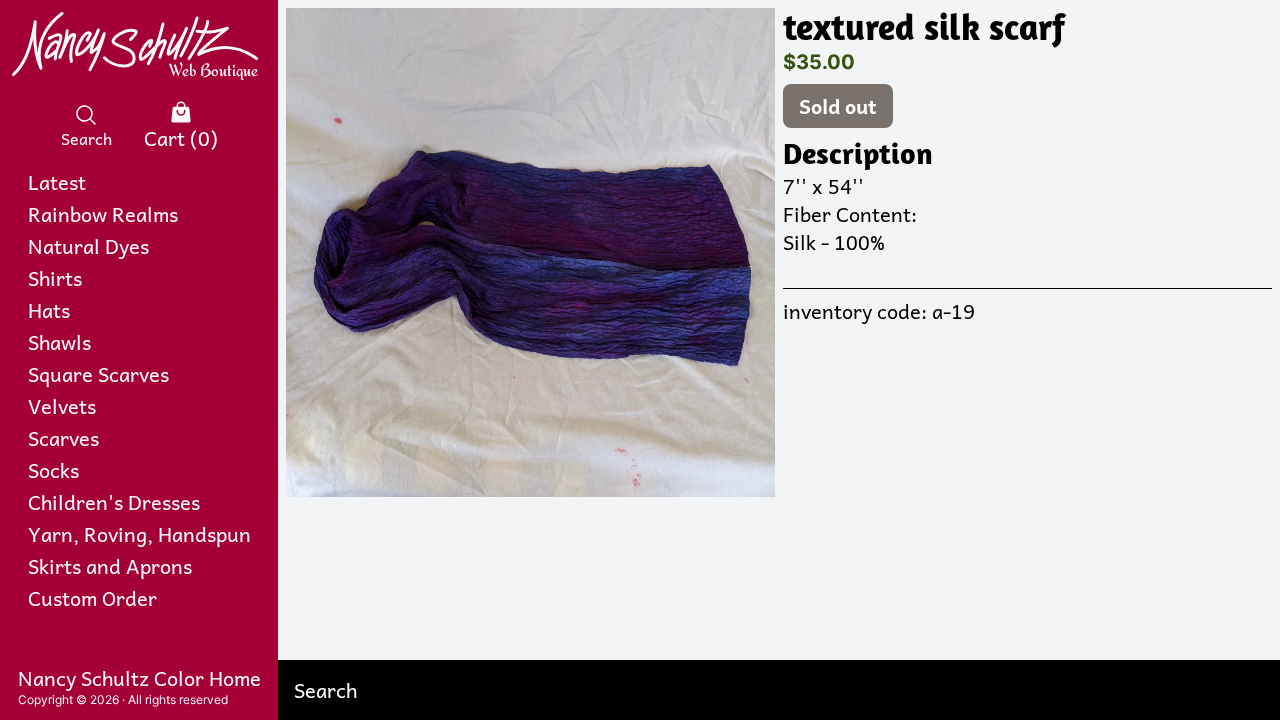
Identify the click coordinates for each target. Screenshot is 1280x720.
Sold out (838, 106)
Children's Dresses (114, 502)
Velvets (62, 406)
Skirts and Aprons (110, 566)
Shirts (55, 278)
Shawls (59, 342)
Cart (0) (181, 137)
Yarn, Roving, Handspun (139, 534)
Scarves (63, 438)
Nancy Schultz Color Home (139, 678)
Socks (53, 470)
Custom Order (92, 598)
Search (86, 137)
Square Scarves (98, 374)
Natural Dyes (88, 246)
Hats (49, 310)
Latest (57, 182)
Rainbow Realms (103, 214)
